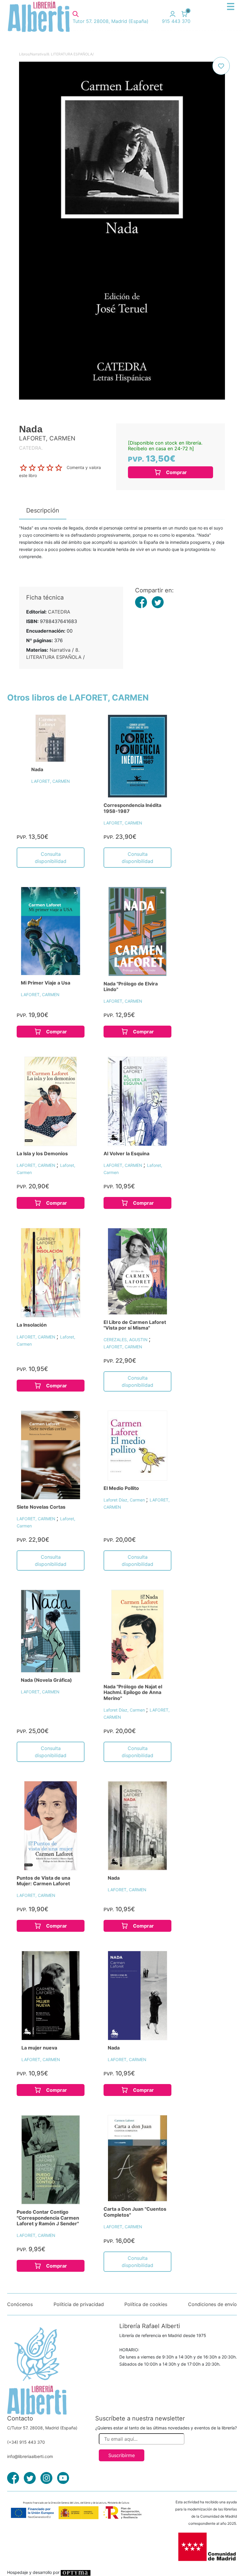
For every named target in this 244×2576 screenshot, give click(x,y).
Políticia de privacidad (79, 2304)
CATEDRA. (31, 448)
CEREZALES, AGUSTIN (126, 1340)
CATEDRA (59, 612)
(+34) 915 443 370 (26, 2442)
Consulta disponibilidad (51, 858)
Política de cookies (146, 2304)
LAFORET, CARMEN (51, 781)
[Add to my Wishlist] (221, 66)
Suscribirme (122, 2455)
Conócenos (20, 2304)
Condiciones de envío (212, 2304)
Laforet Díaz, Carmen (125, 1500)
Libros (24, 54)
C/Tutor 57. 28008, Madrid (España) (42, 2428)
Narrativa (38, 54)
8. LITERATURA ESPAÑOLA (70, 54)
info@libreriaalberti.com (30, 2456)
